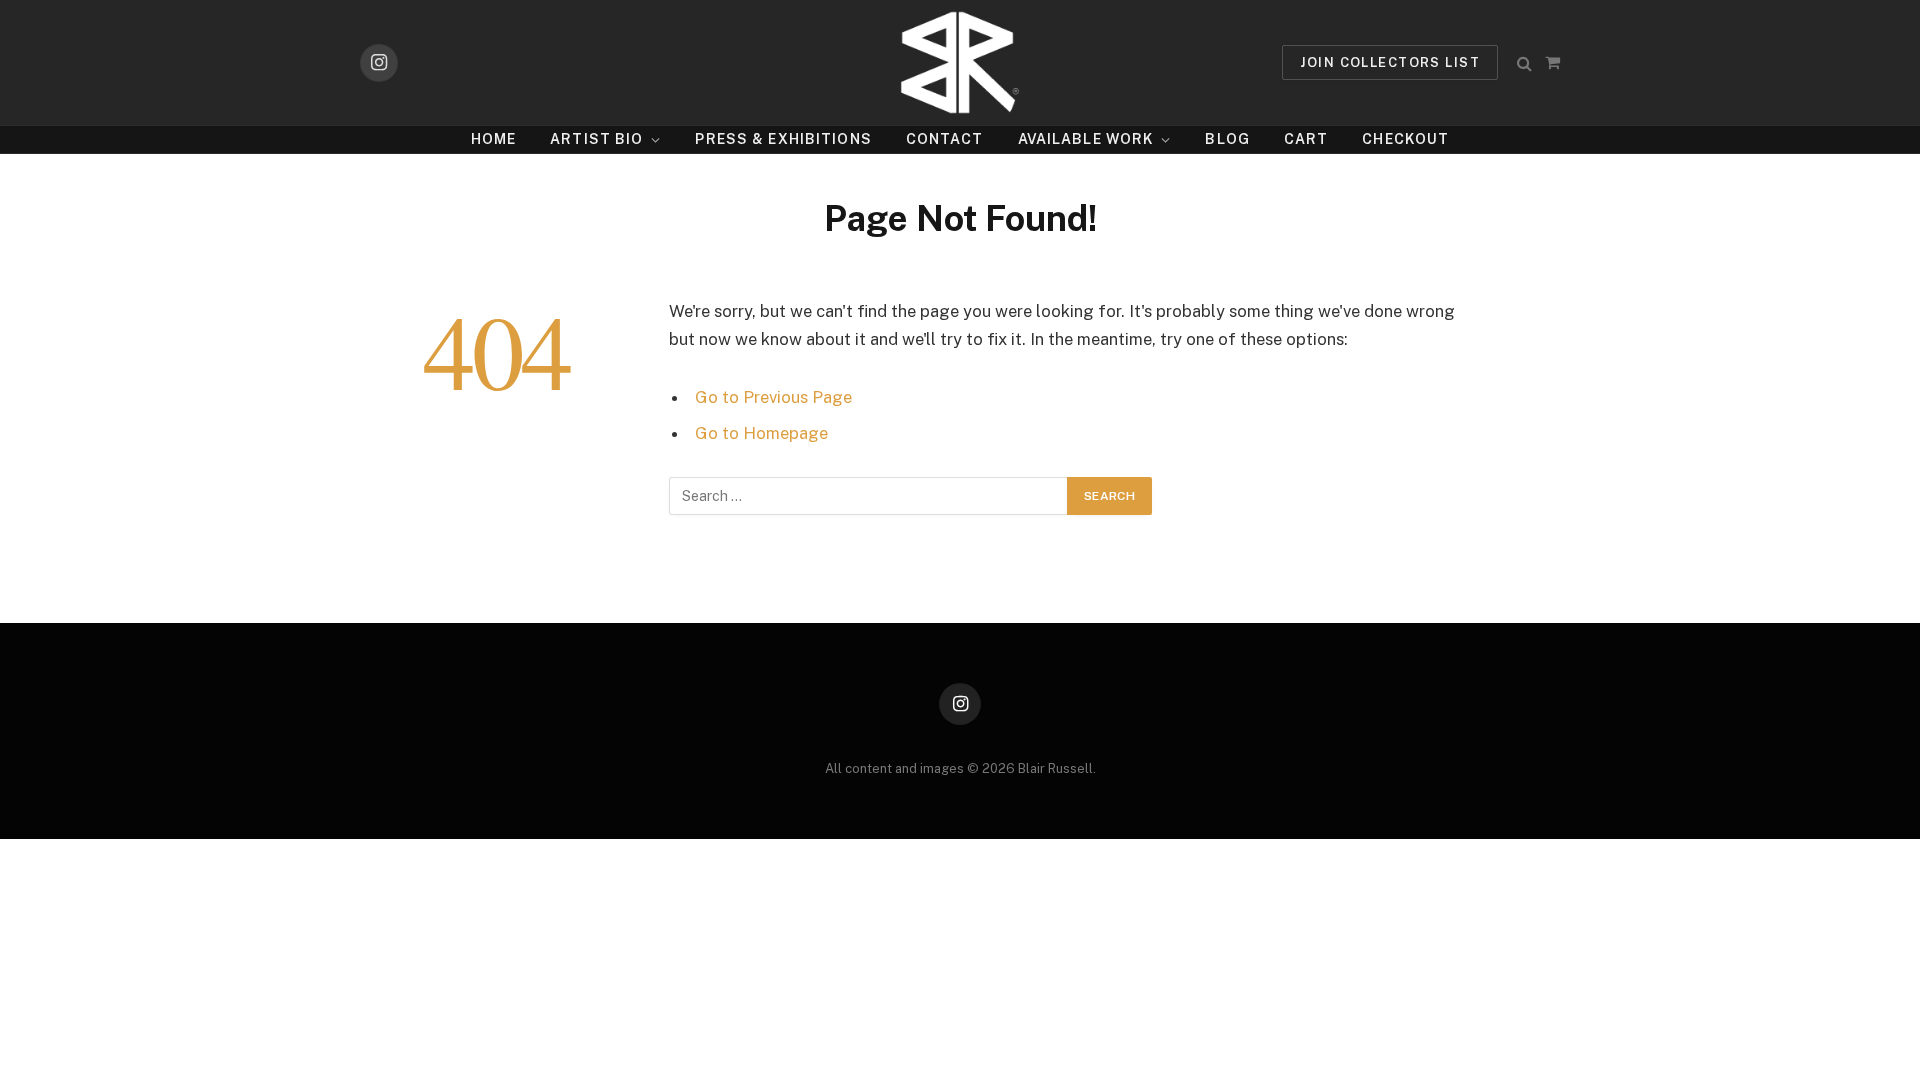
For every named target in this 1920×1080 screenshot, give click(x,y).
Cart (1306, 139)
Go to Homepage (761, 433)
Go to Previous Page (773, 397)
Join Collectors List (1390, 62)
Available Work (1086, 139)
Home (493, 139)
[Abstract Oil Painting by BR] (959, 62)
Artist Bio (596, 139)
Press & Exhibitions (783, 139)
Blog (1227, 139)
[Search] (1524, 62)
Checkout (1405, 139)
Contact (945, 139)
